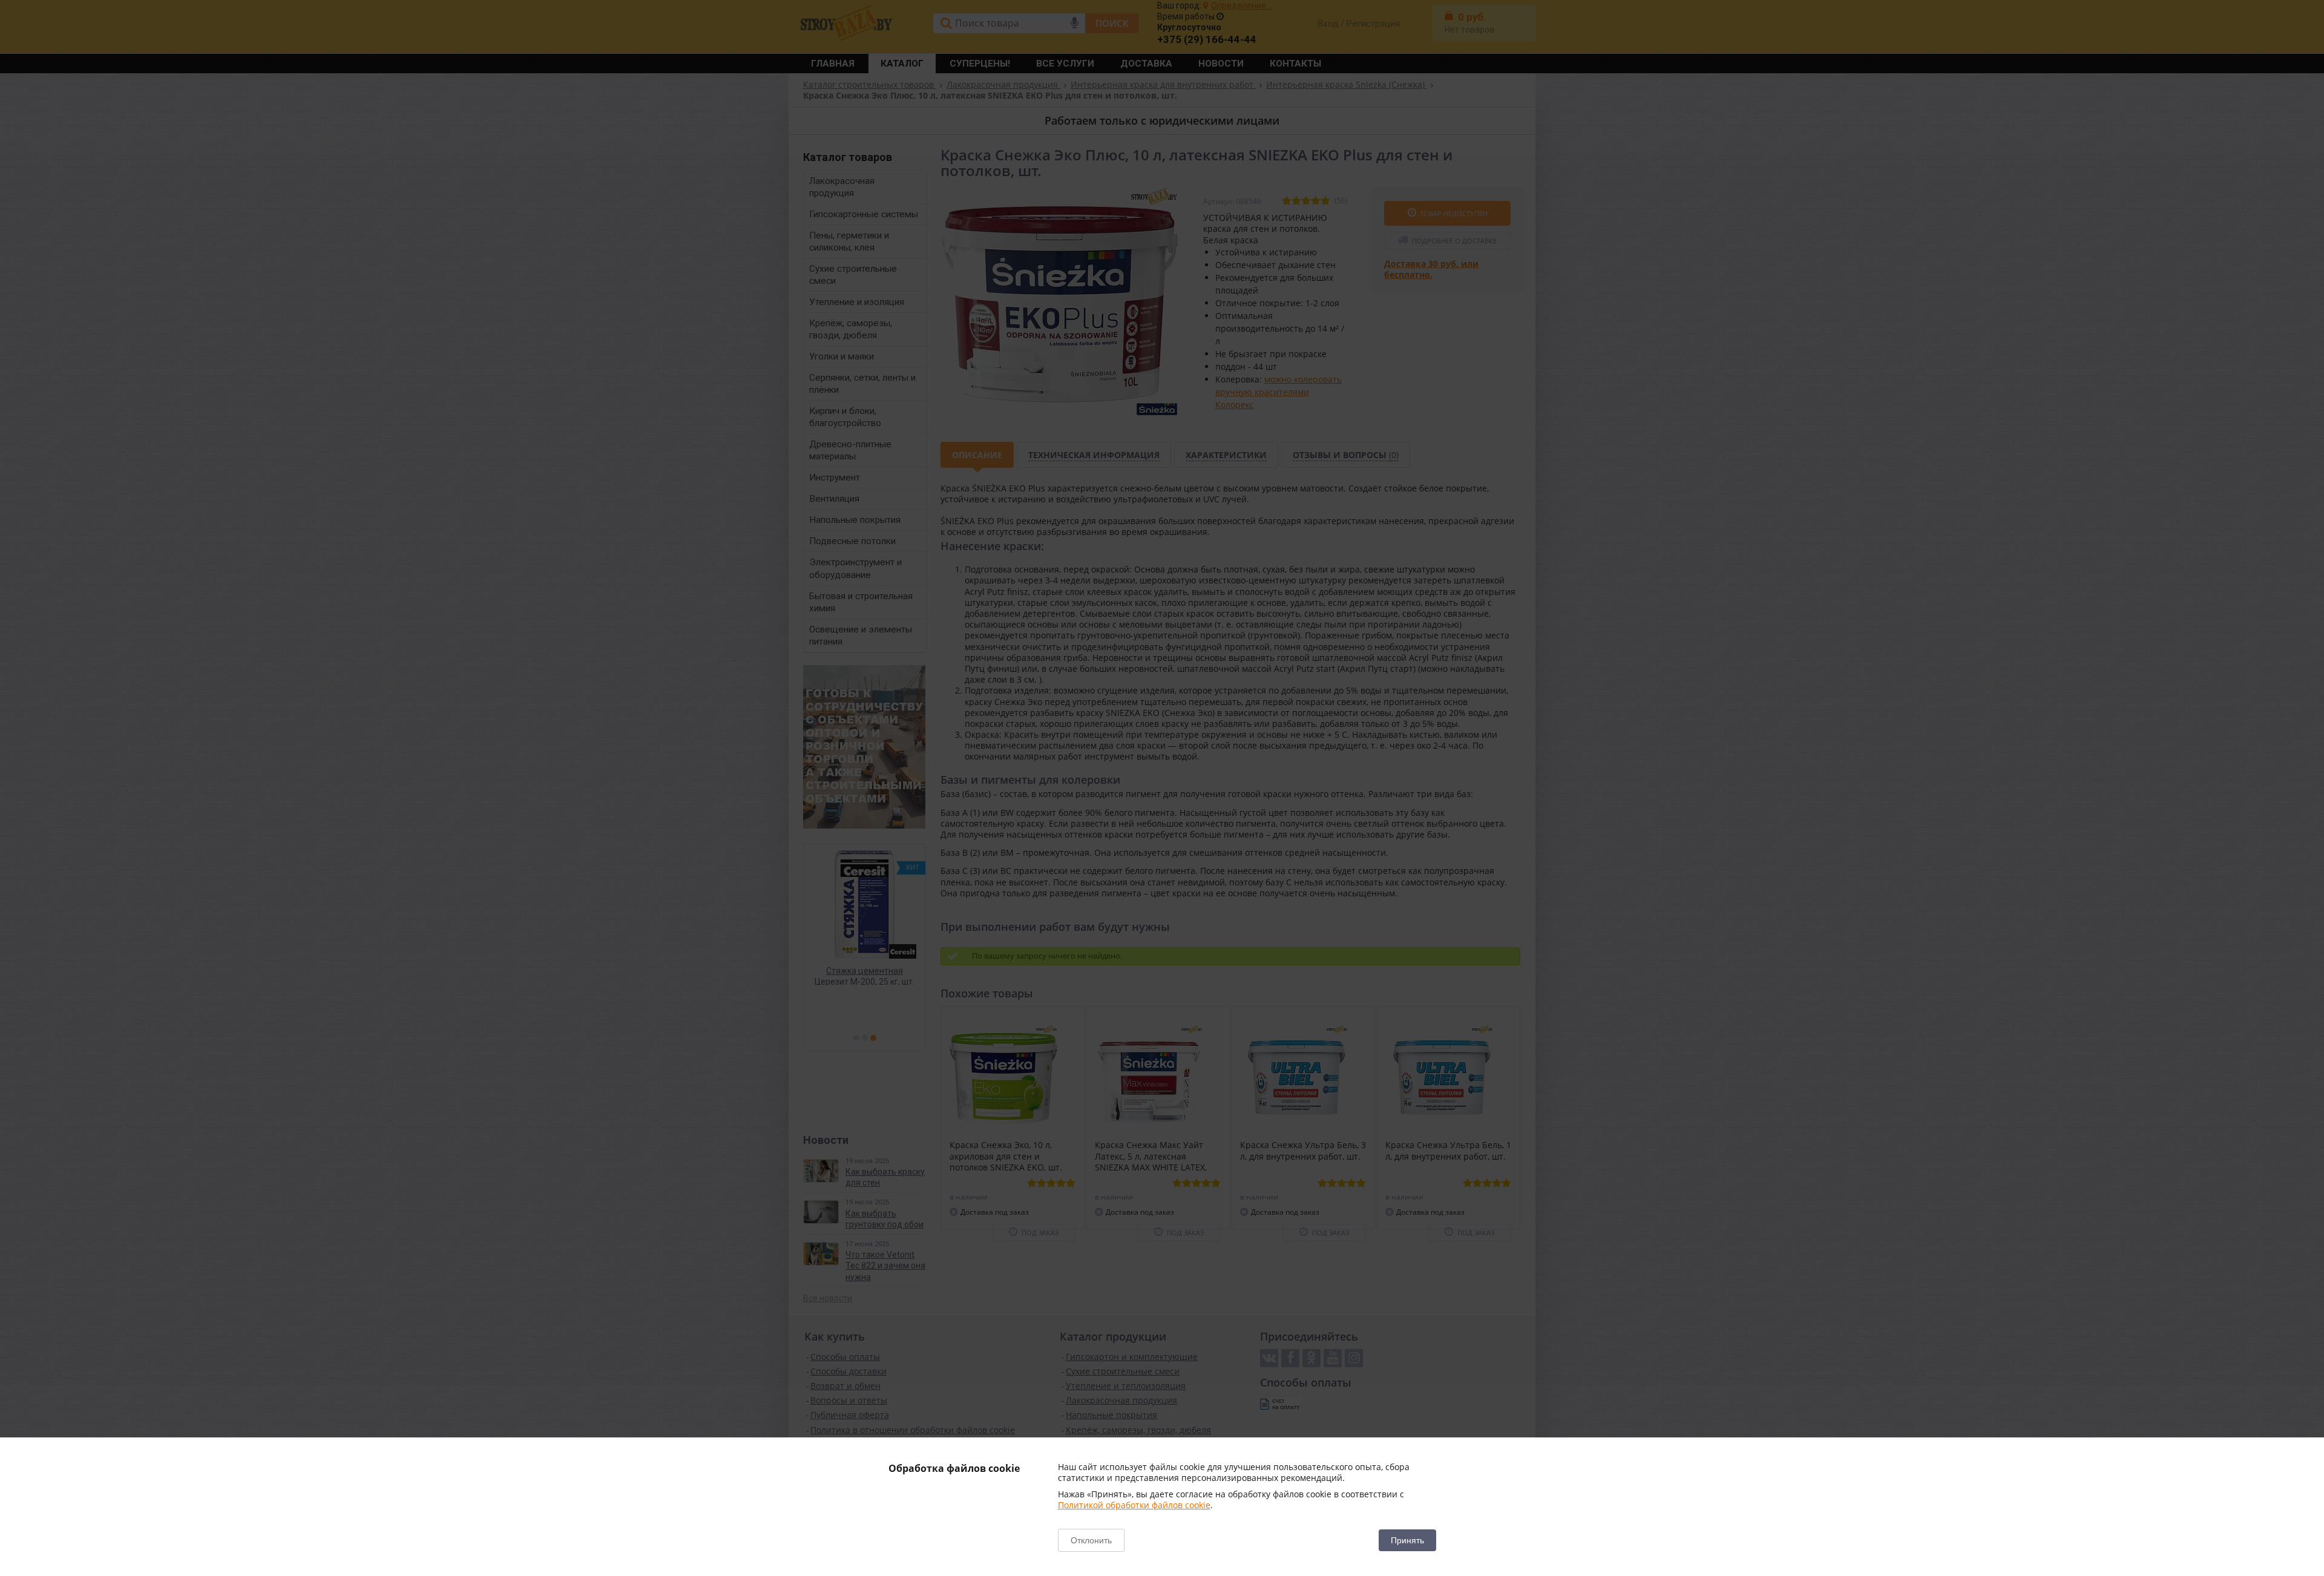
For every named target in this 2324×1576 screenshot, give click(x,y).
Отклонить (1091, 1540)
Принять (1407, 1540)
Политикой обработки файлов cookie (1134, 1505)
